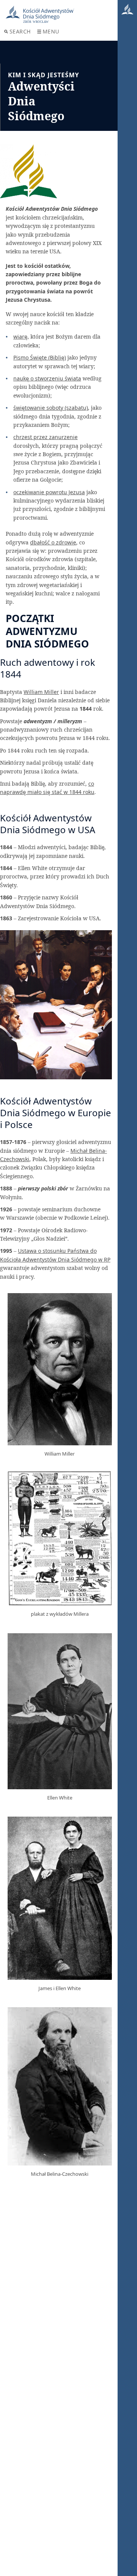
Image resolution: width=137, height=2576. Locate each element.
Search (20, 31)
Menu (51, 31)
